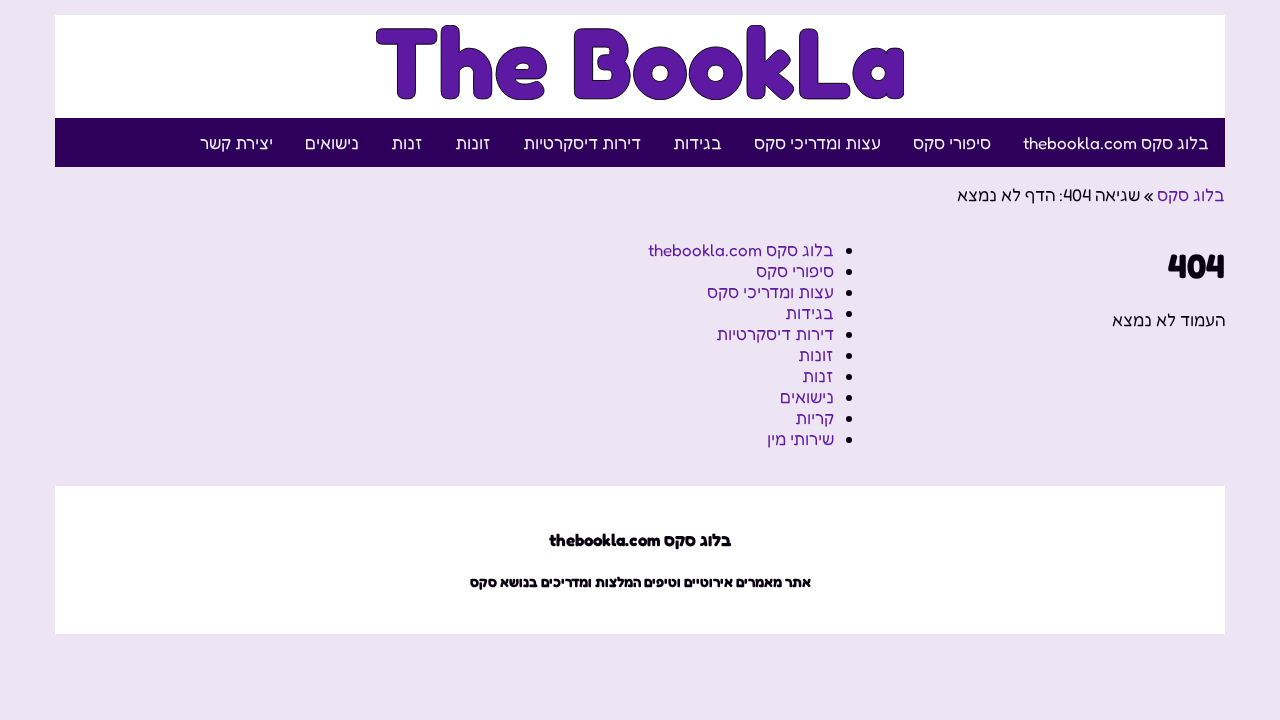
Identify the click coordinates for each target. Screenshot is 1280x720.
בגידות (697, 142)
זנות (407, 142)
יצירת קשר (236, 142)
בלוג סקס (1191, 194)
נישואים (332, 142)
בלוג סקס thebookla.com (1116, 142)
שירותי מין (800, 438)
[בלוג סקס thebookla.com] (640, 88)
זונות (473, 142)
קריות (814, 417)
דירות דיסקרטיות (582, 142)
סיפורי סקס (952, 142)
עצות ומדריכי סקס (817, 142)
